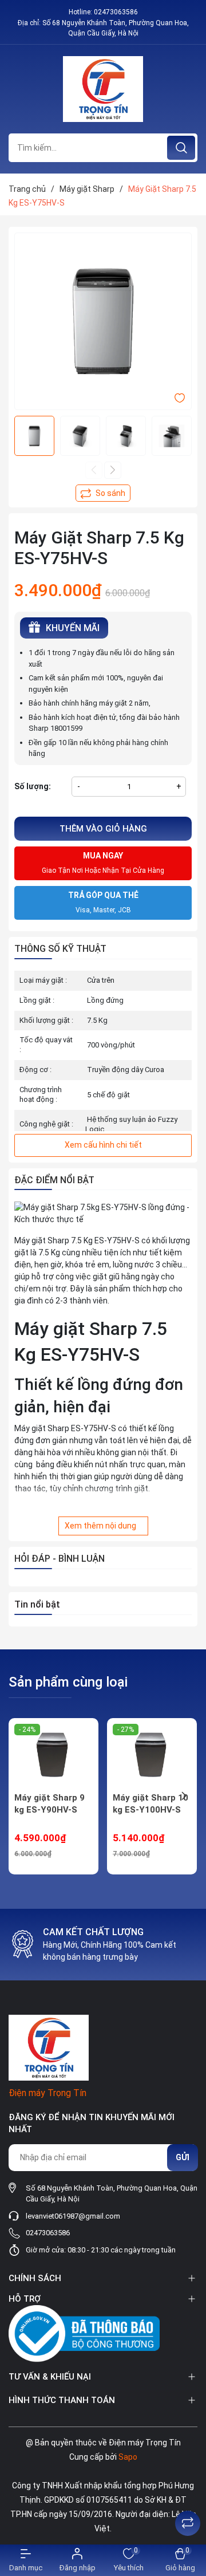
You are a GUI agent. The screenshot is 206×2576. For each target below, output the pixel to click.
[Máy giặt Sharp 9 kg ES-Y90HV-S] (54, 1755)
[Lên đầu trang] (188, 2495)
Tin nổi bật (37, 1604)
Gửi (183, 2157)
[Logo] (103, 89)
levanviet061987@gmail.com (73, 2216)
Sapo (128, 2457)
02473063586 (116, 12)
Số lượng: (33, 786)
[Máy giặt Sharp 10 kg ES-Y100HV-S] (152, 1755)
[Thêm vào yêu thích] (180, 397)
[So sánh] (188, 2523)
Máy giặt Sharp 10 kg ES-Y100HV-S (150, 1804)
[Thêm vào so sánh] (103, 493)
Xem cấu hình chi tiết (103, 1145)
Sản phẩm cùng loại (68, 1682)
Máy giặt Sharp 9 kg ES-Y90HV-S (49, 1804)
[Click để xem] (103, 321)
